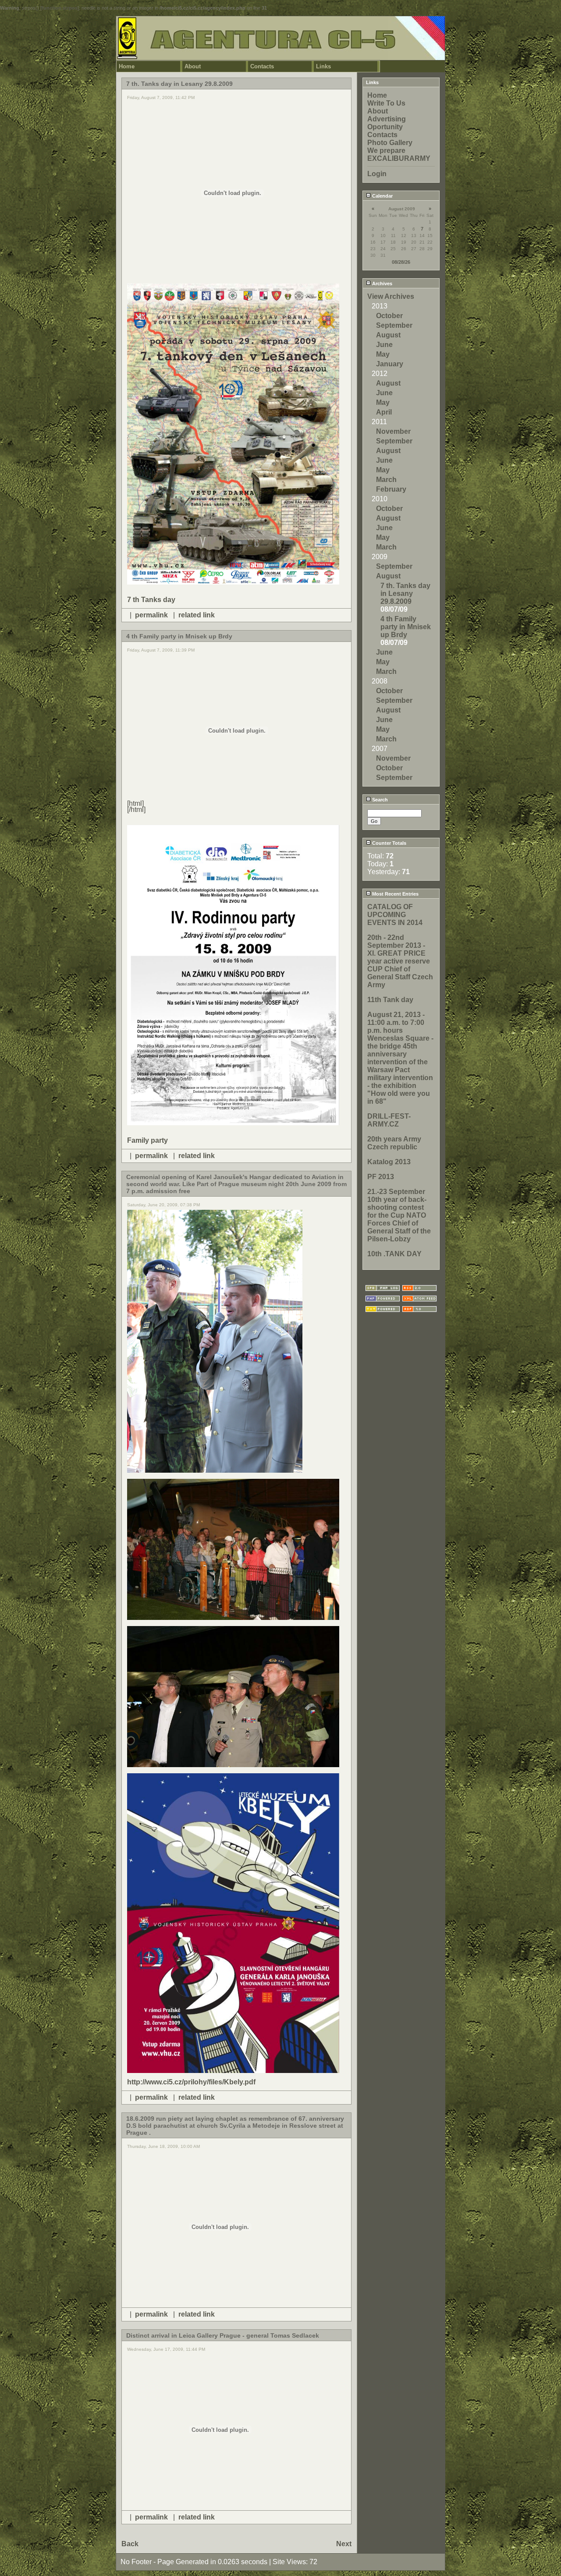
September (394, 325)
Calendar (382, 196)
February (391, 489)
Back (130, 2544)
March (386, 480)
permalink (151, 615)
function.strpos (60, 8)
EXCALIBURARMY (399, 158)
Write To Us (386, 103)
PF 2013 (381, 1177)
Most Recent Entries (395, 894)
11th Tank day (390, 1000)
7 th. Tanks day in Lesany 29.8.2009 (405, 594)
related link (197, 615)
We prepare (386, 151)
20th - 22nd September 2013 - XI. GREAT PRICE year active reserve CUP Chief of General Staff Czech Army (400, 961)
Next (344, 2544)
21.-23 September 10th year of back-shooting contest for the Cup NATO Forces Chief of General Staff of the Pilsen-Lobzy (399, 1215)
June (384, 345)
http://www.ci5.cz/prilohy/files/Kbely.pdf (191, 2082)
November (393, 431)
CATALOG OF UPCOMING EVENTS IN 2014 (395, 915)
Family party (147, 1140)
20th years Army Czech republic (394, 1143)
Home (127, 66)
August (388, 335)
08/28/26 (401, 262)
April (384, 412)
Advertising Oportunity (387, 123)
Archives (382, 283)
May (383, 354)
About (193, 66)
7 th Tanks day (151, 600)
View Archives (391, 296)
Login (377, 174)
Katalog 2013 (389, 1162)
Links (323, 66)
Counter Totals (389, 843)
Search (379, 800)
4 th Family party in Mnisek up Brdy (406, 627)
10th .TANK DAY (394, 1254)
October (389, 316)
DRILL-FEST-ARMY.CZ (389, 1120)
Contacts (262, 66)
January (390, 364)
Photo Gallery (390, 143)
